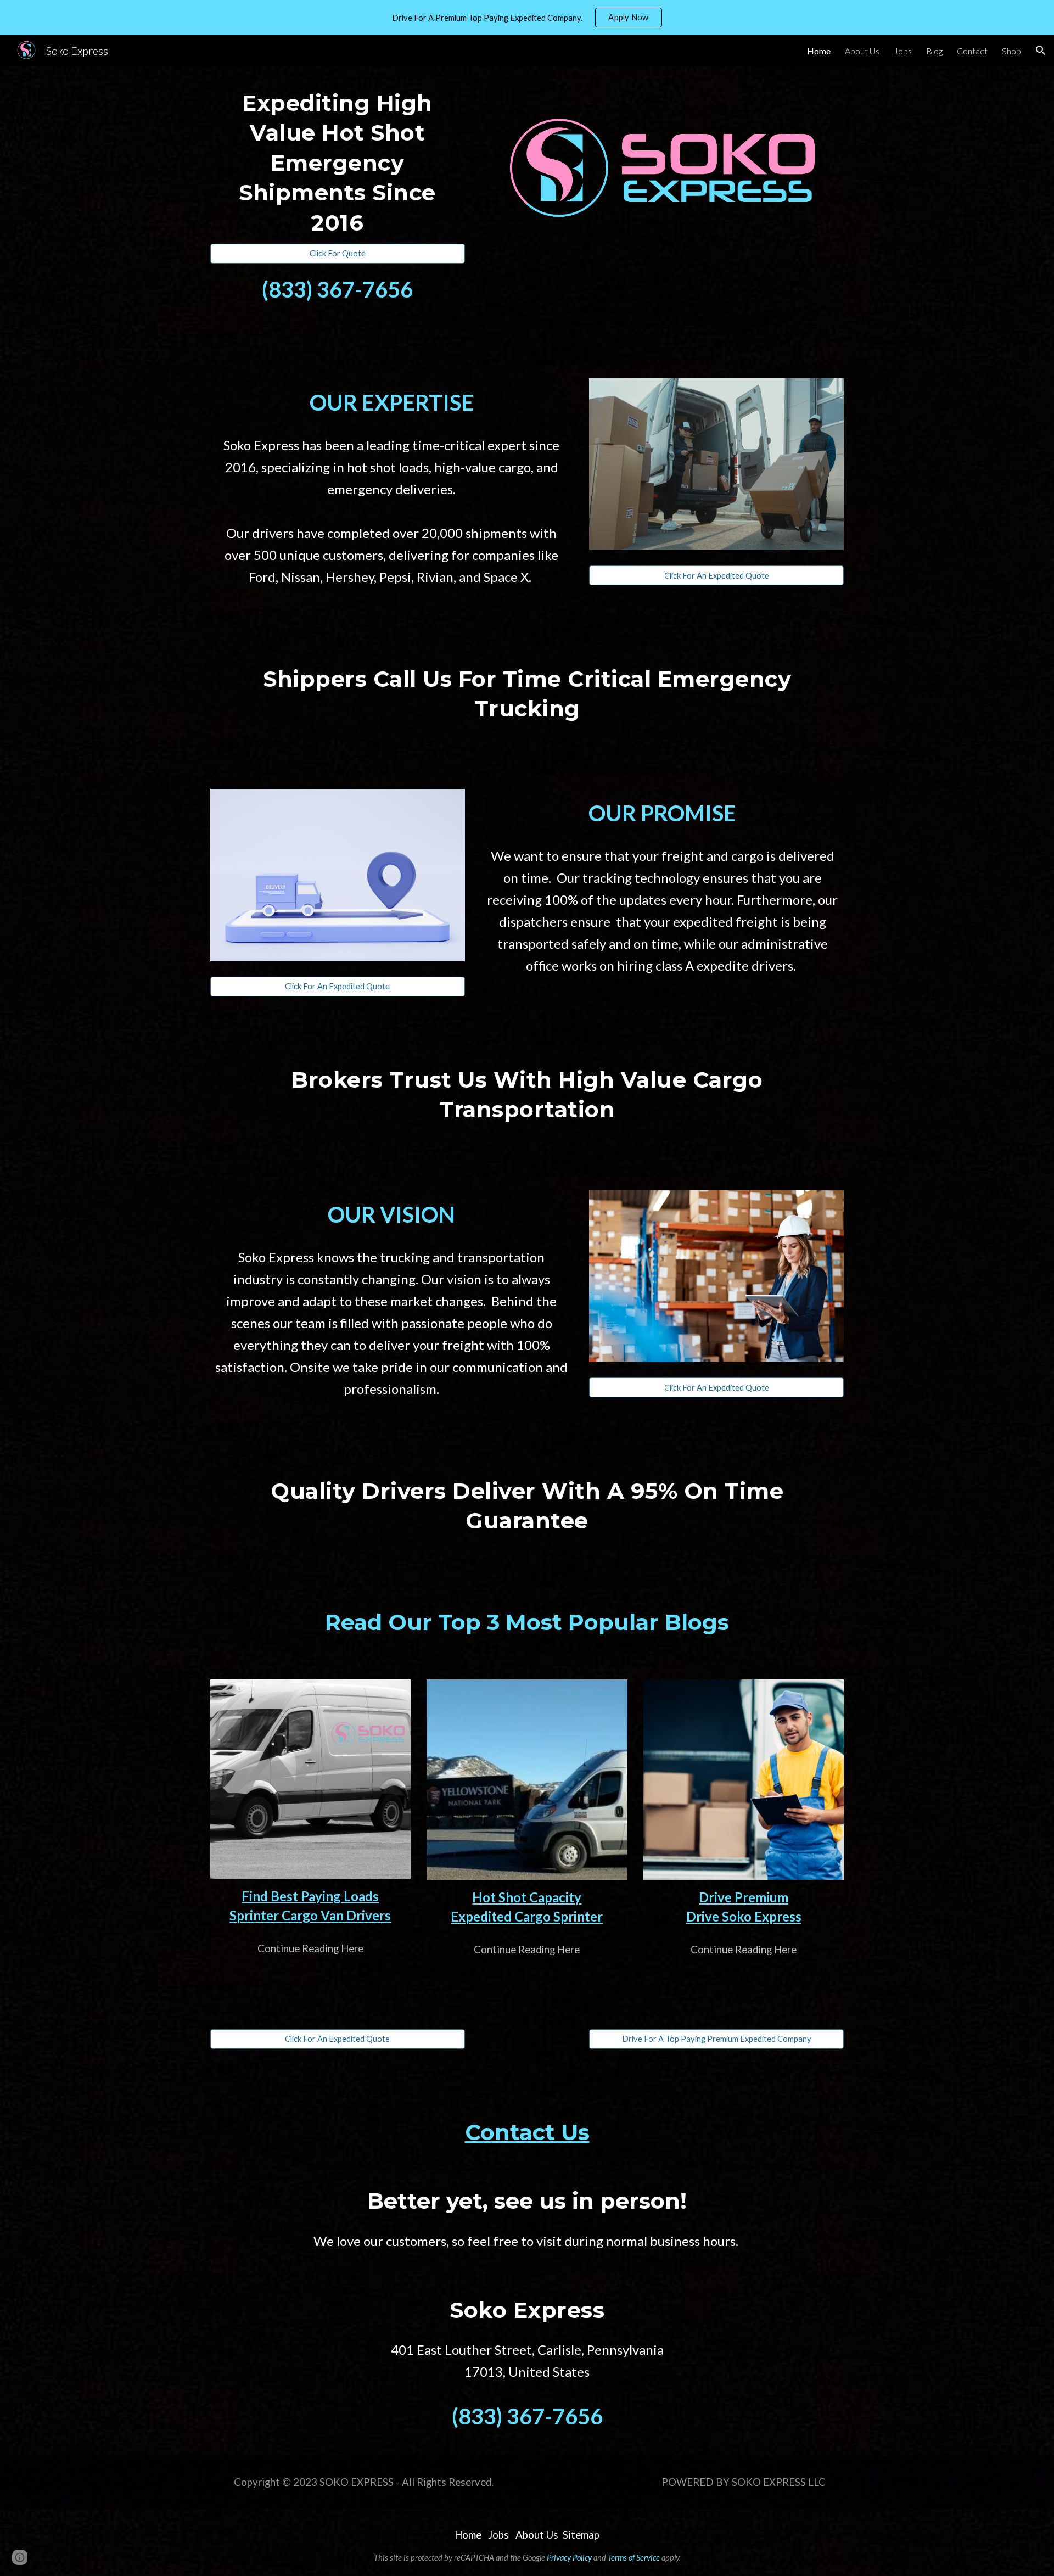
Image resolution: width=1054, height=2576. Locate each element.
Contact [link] (972, 51)
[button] (1041, 51)
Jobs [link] (903, 51)
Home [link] (819, 51)
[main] (338, 161)
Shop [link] (1011, 51)
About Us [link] (862, 51)
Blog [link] (934, 51)
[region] (527, 18)
